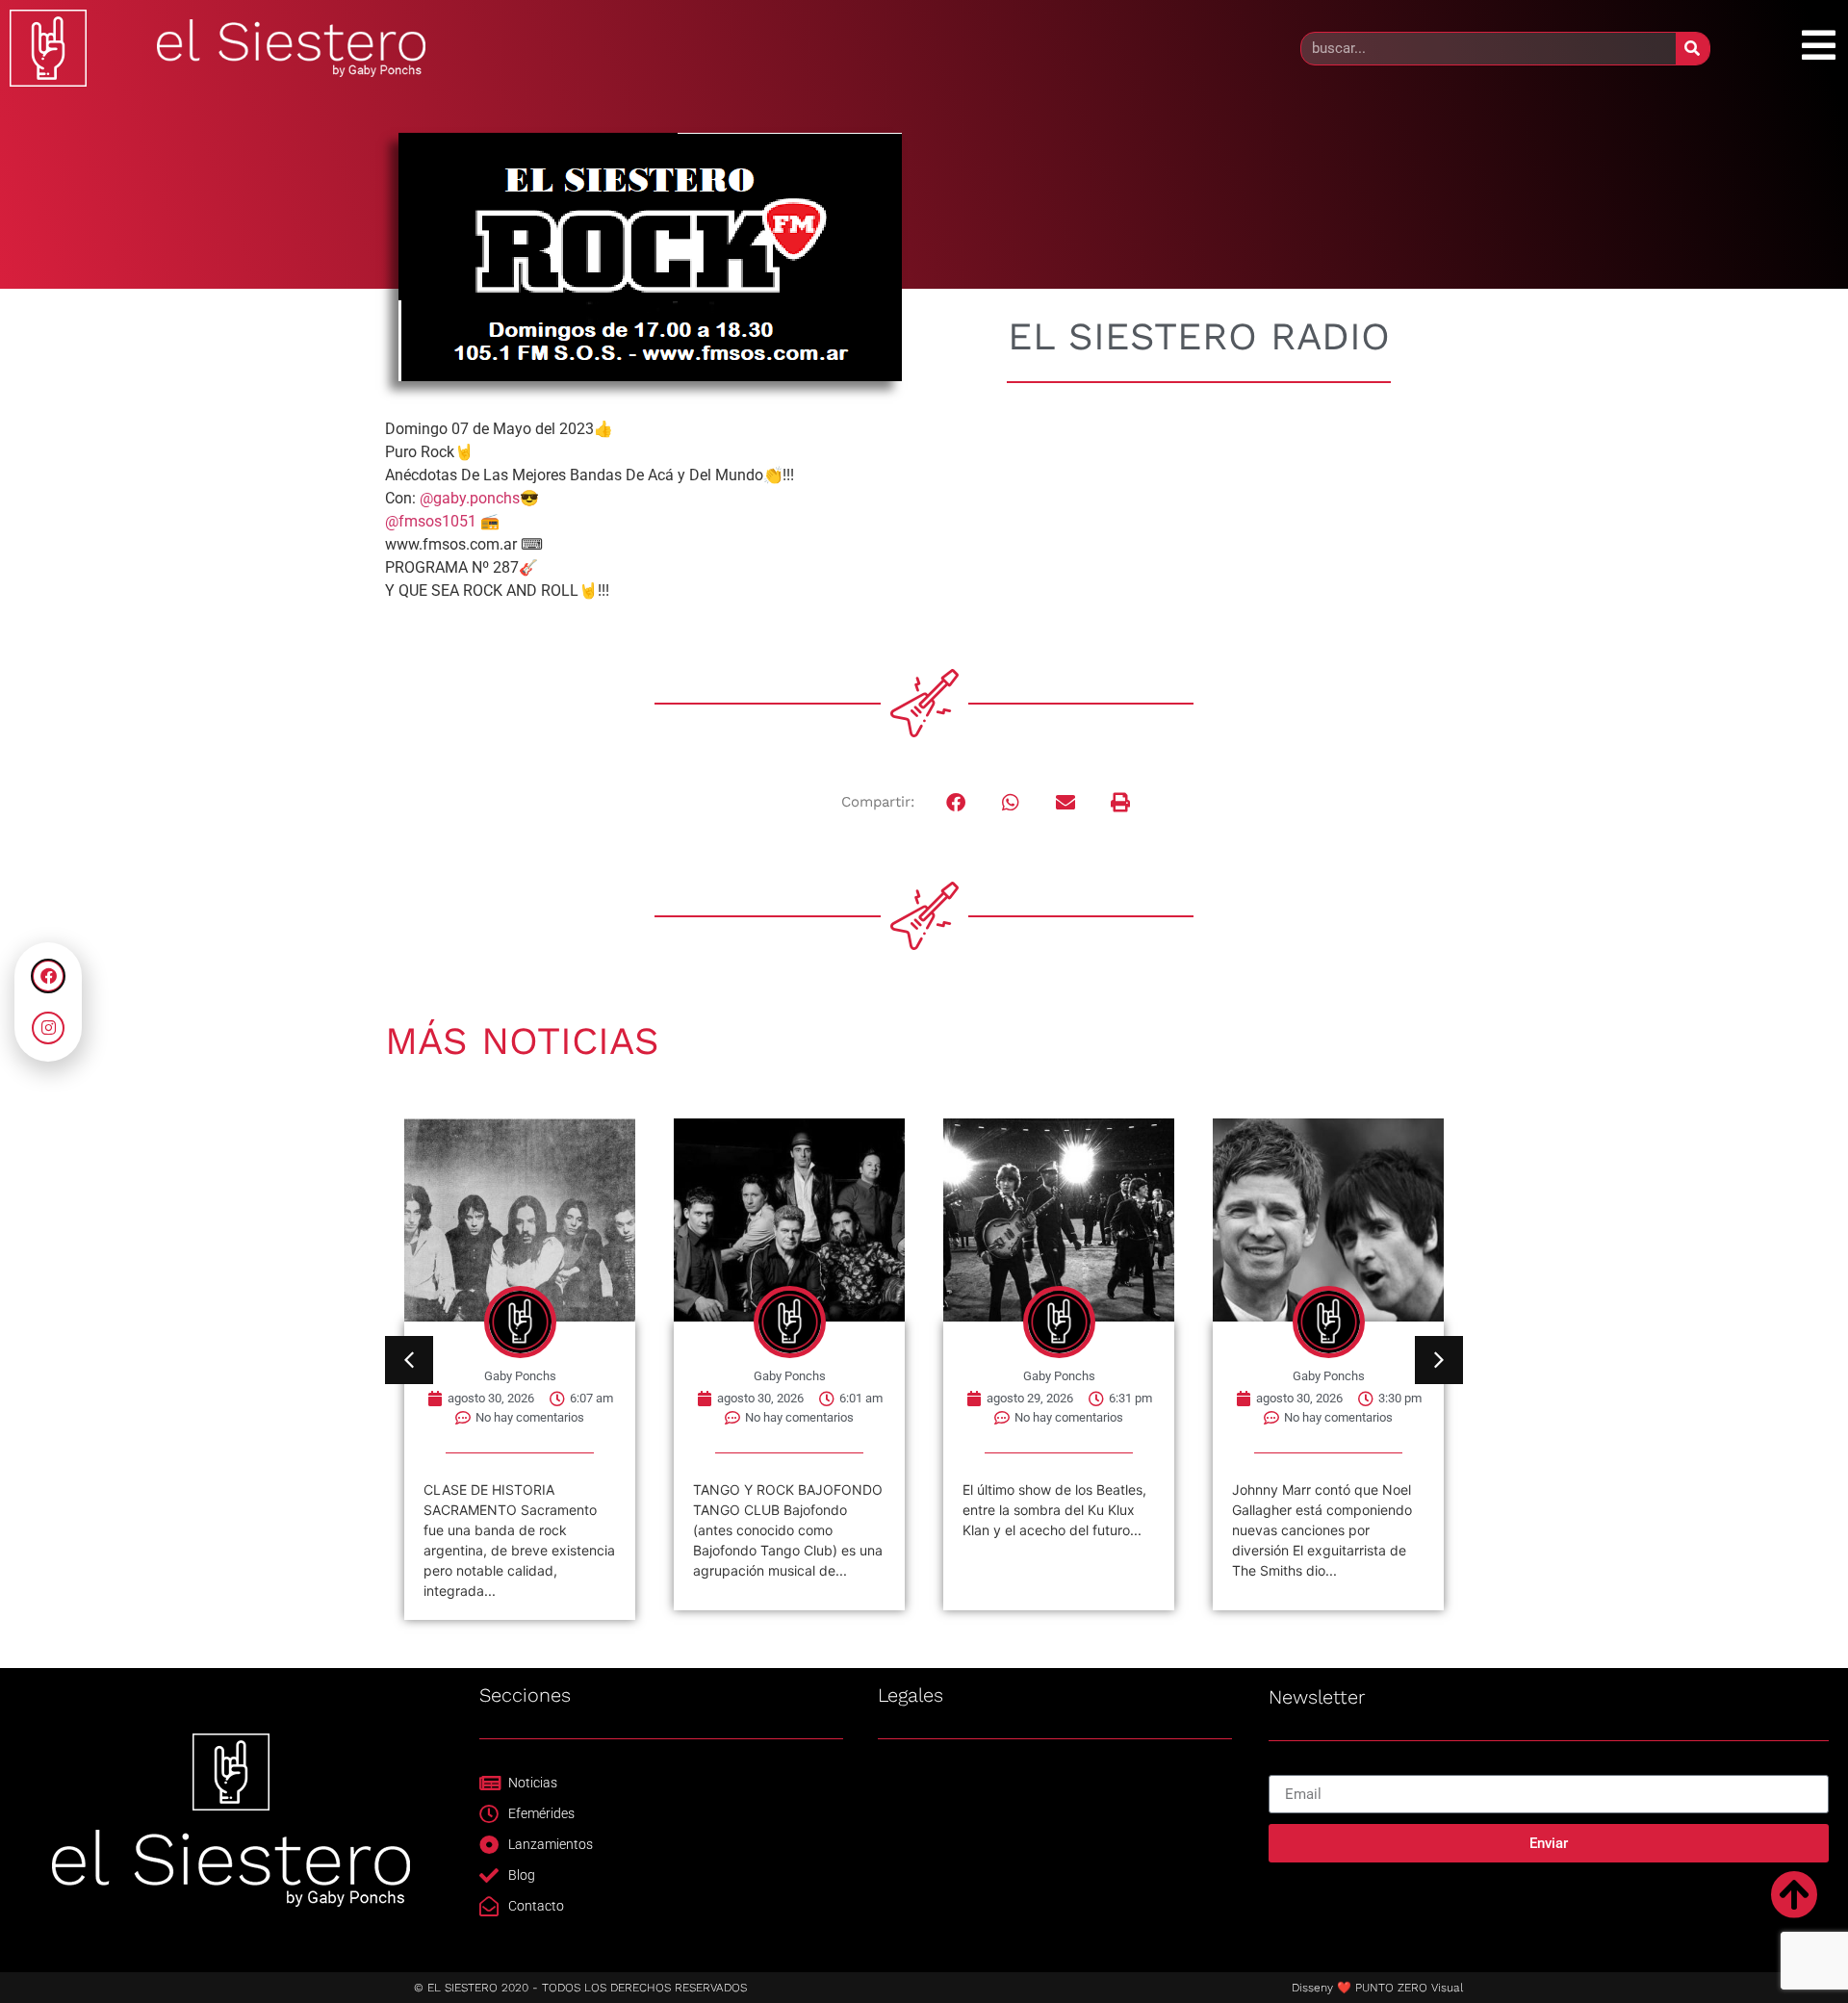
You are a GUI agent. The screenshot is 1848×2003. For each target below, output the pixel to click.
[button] (956, 802)
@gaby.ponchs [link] (470, 498)
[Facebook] (48, 976)
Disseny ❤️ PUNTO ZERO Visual (1377, 1988)
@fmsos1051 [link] (431, 521)
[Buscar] (1693, 49)
